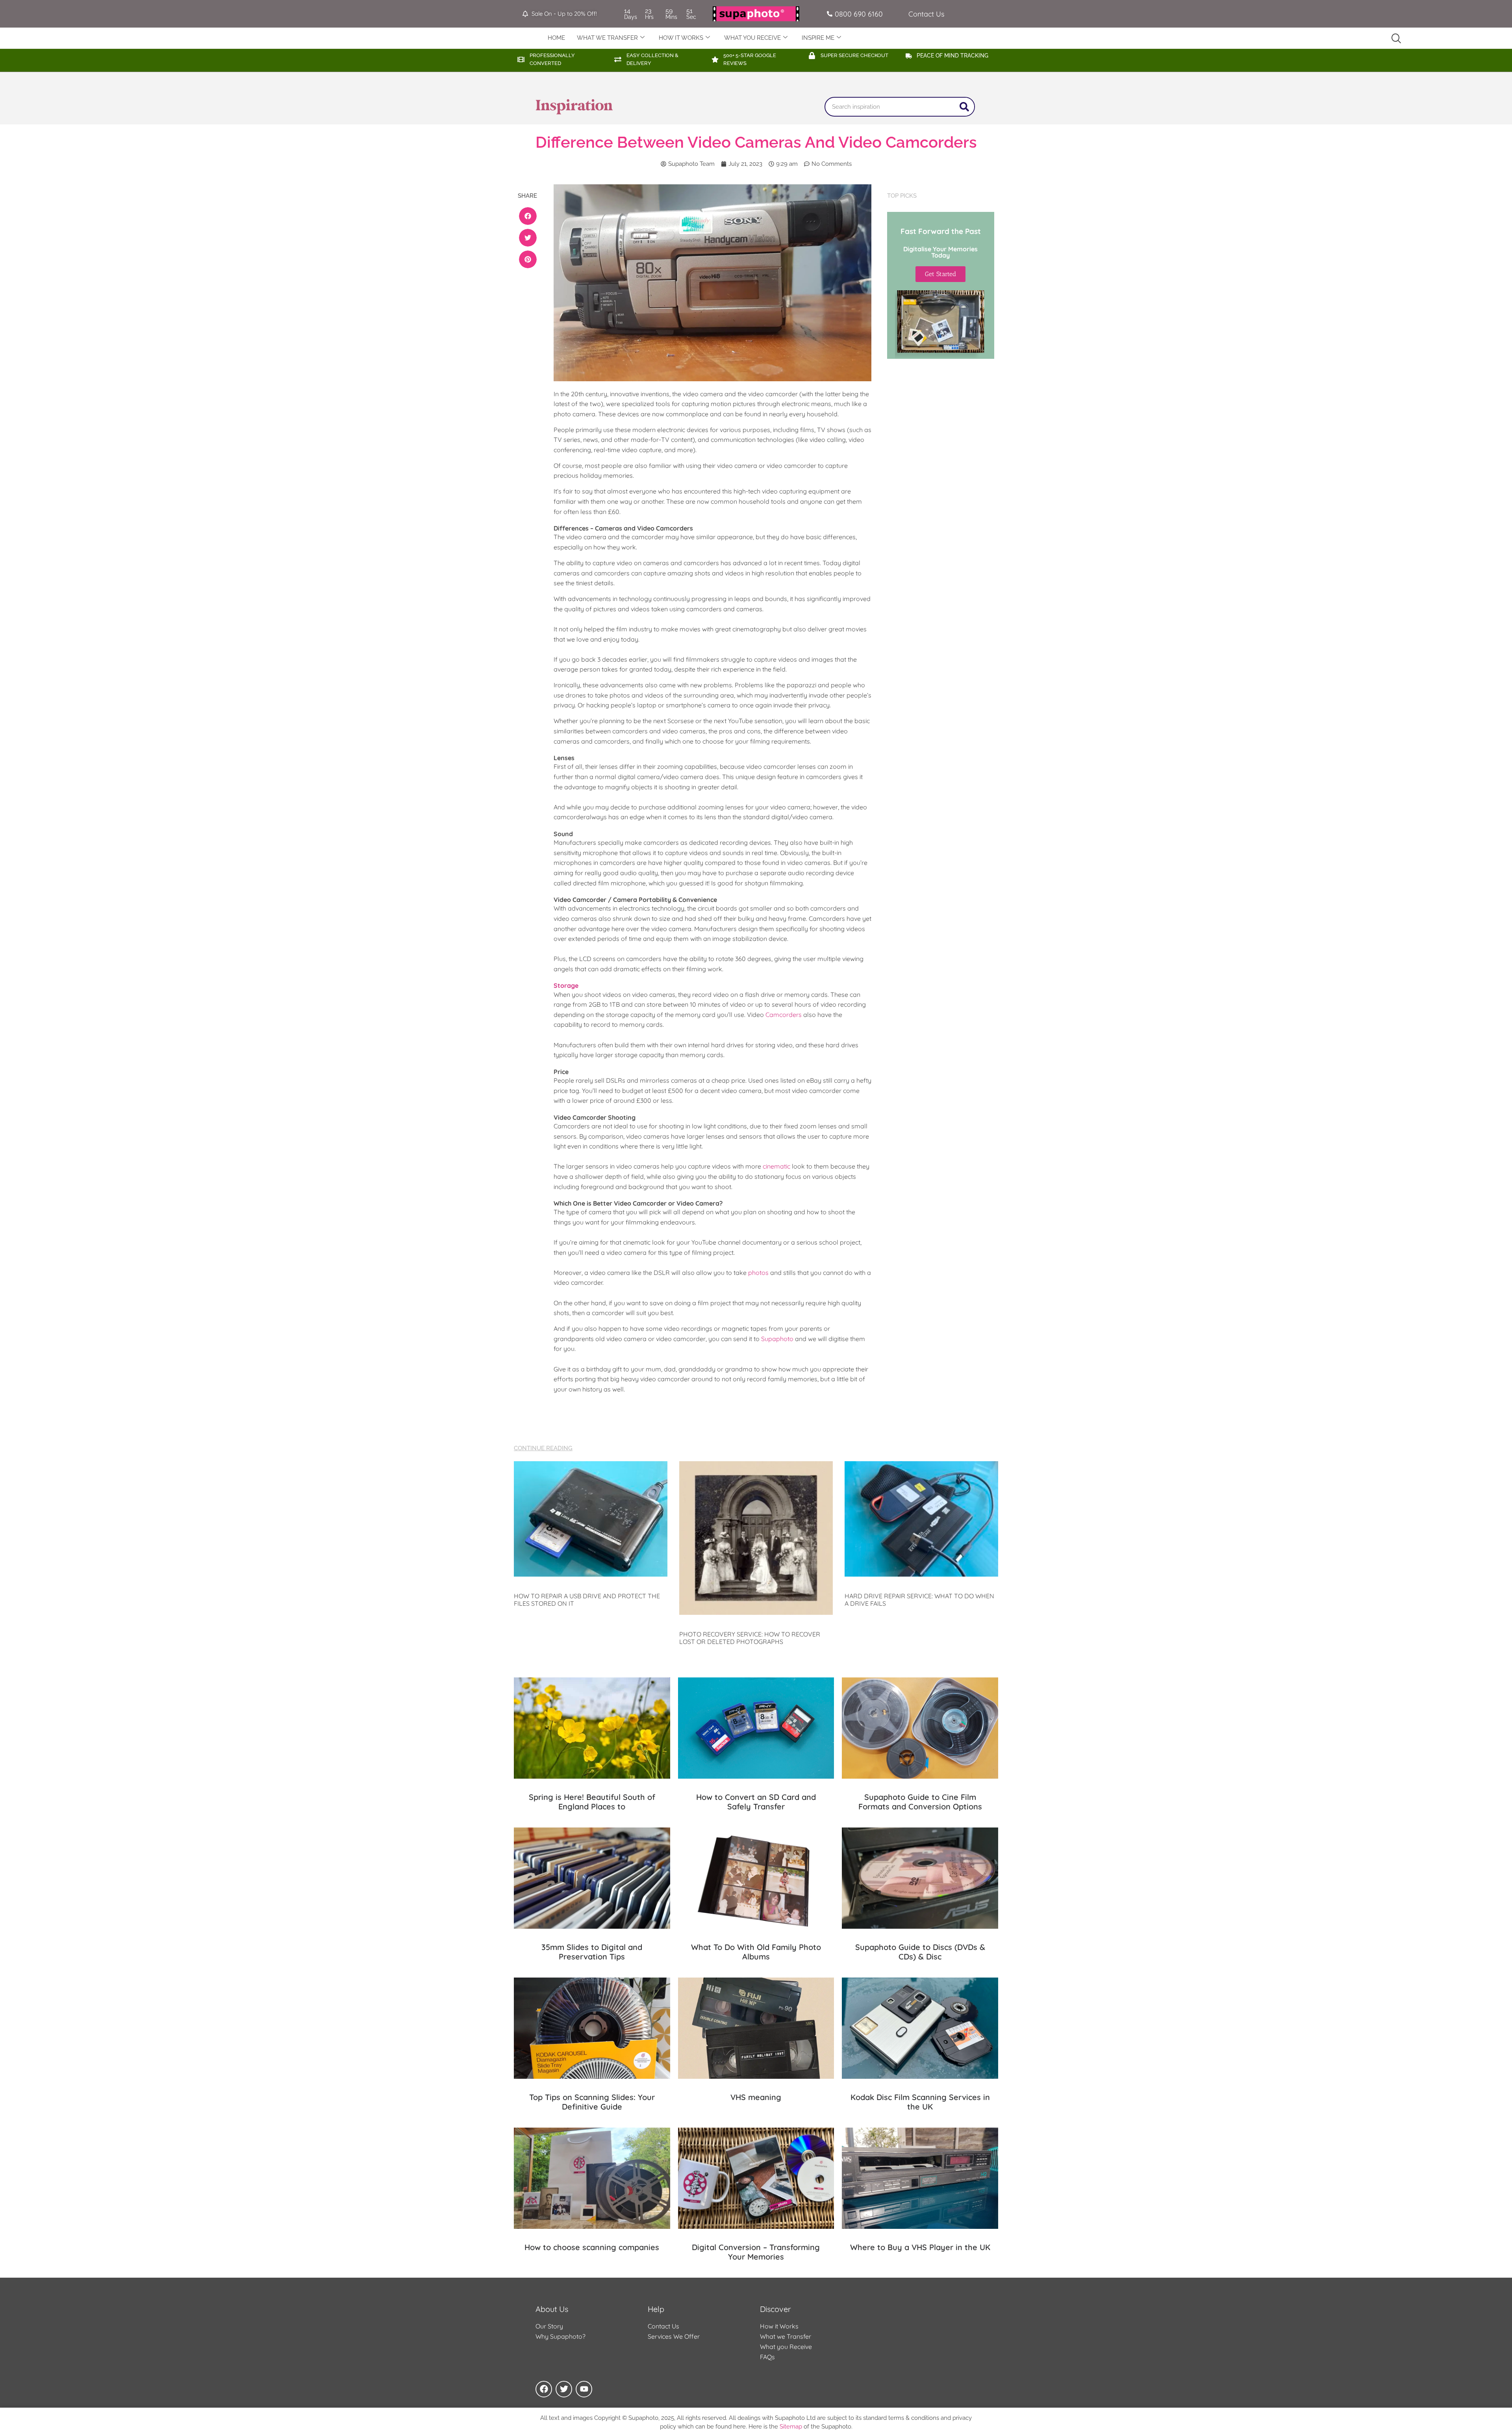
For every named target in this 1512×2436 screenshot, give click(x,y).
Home (556, 38)
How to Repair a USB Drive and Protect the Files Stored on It (587, 1600)
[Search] (964, 107)
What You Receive (752, 38)
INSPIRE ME (818, 38)
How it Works (779, 2326)
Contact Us (663, 2326)
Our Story (549, 2326)
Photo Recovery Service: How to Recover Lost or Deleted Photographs (750, 1638)
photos (758, 1273)
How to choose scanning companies (592, 2247)
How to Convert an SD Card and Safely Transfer (756, 1802)
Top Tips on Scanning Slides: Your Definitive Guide (592, 2102)
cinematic (776, 1166)
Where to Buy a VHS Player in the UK (920, 2247)
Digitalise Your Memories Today (940, 252)
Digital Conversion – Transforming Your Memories (756, 2252)
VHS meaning (756, 2097)
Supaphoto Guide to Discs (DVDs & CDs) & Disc (920, 1952)
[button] (528, 216)
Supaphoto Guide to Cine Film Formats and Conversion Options (920, 1802)
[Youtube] (584, 2389)
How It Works (681, 38)
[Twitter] (564, 2389)
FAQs (767, 2357)
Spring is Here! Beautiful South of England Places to (592, 1802)
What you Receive (786, 2347)
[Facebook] (544, 2389)
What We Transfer (607, 38)
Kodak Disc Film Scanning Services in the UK (920, 2102)
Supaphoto (777, 1339)
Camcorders (784, 1015)
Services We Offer (674, 2336)
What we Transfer (786, 2336)
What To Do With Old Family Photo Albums (756, 1952)
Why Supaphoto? (561, 2336)
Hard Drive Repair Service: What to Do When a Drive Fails (919, 1600)
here (739, 2427)
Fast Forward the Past (941, 231)
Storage (566, 985)
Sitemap (791, 2427)
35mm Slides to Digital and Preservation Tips (592, 1952)
